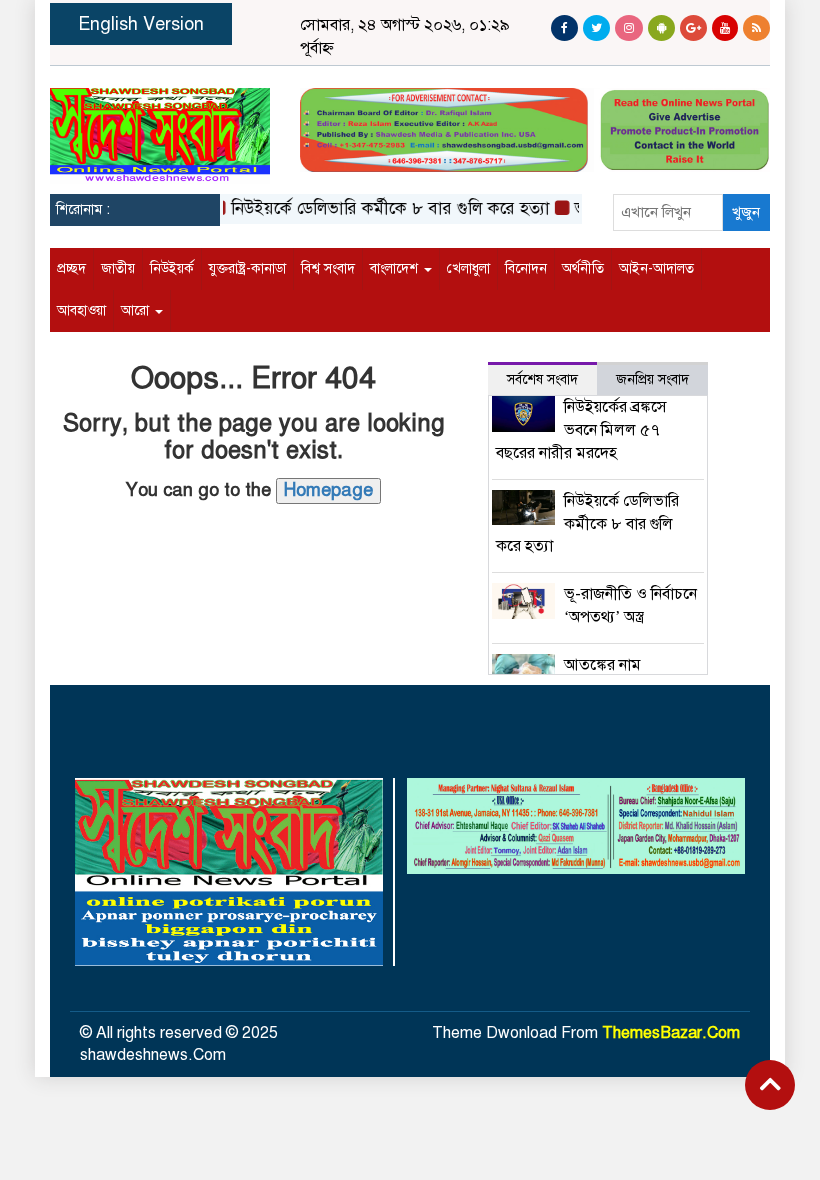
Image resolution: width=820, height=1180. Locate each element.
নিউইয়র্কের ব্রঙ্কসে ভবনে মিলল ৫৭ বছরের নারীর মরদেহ (582, 430)
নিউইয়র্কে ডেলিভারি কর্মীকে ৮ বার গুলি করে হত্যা (379, 208)
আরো (137, 310)
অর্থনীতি (583, 268)
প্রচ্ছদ (71, 268)
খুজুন (746, 212)
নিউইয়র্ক (172, 268)
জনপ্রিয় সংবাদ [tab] (652, 379)
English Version (141, 24)
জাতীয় (118, 268)
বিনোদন (526, 268)
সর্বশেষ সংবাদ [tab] (542, 379)
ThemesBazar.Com (671, 1033)
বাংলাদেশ (396, 268)
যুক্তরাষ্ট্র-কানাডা (247, 268)
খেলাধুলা (468, 268)
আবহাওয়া (81, 310)
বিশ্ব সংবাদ (328, 268)
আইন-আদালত (656, 268)
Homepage (328, 490)
